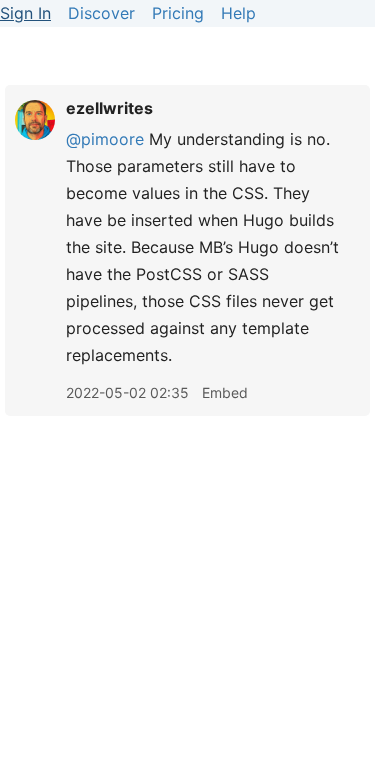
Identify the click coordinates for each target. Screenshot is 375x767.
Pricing (178, 13)
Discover (101, 13)
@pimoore (105, 139)
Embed (225, 392)
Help (238, 13)
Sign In (25, 13)
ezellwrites (109, 108)
